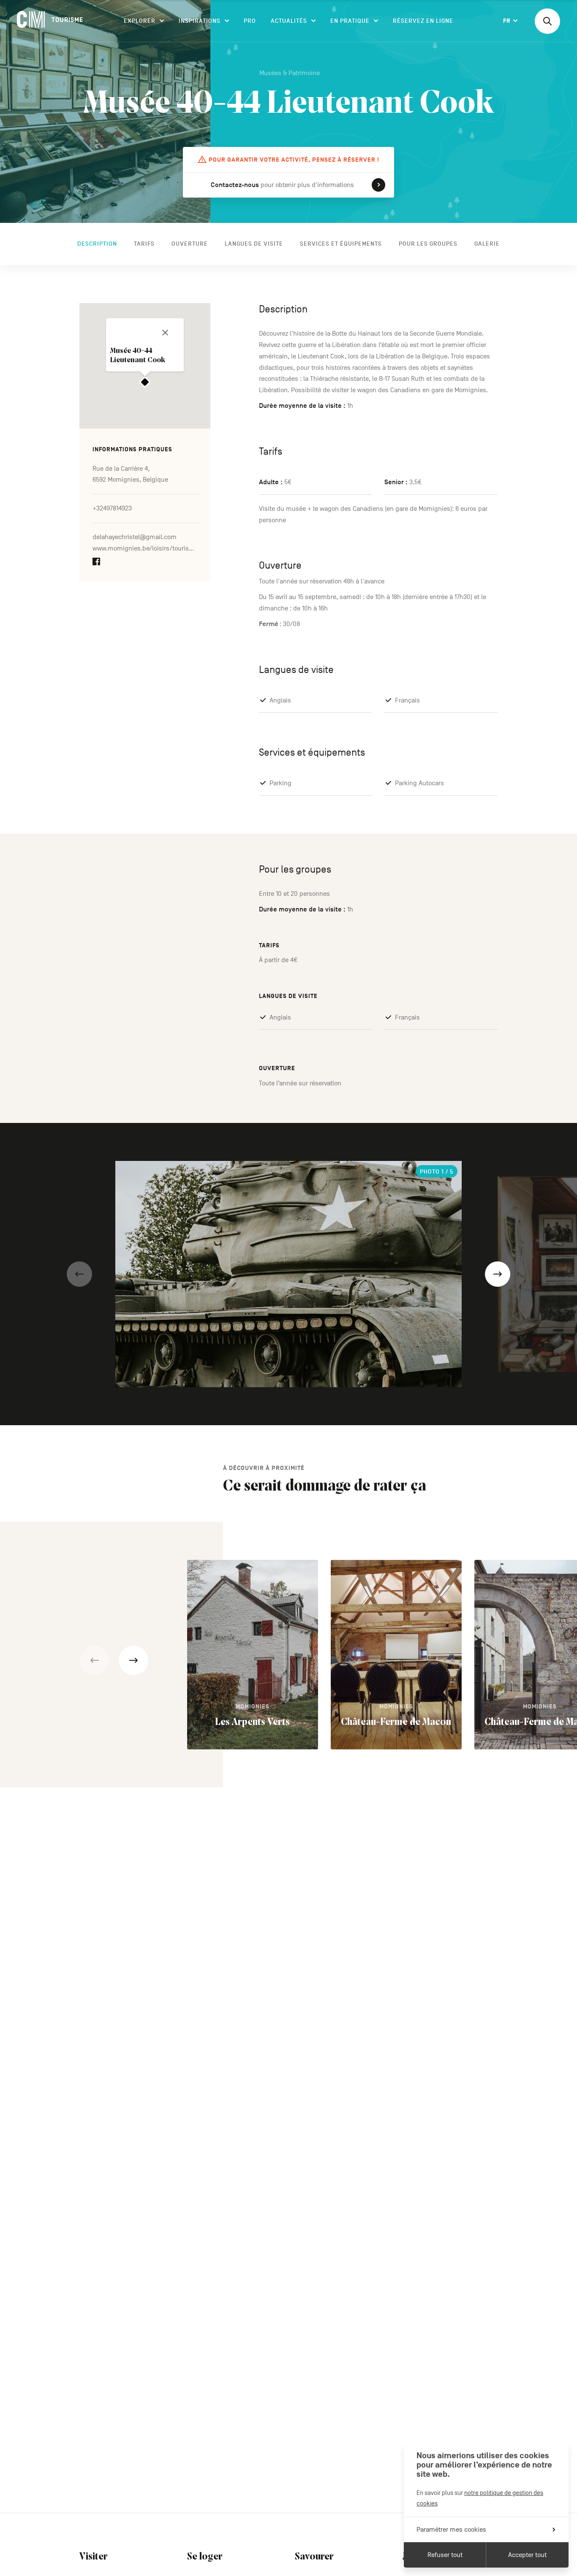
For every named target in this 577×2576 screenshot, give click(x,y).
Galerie (487, 244)
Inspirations (200, 21)
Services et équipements (341, 244)
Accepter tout (527, 2555)
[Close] (165, 333)
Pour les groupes (428, 244)
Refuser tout (445, 2555)
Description (97, 244)
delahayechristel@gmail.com (135, 537)
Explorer (140, 21)
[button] (79, 1274)
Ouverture (190, 244)
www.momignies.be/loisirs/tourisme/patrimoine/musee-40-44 (146, 549)
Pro (250, 21)
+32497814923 (112, 509)
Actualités (289, 21)
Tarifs (144, 244)
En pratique (350, 21)
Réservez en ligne (423, 21)
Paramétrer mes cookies (451, 2530)
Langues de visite (254, 244)
